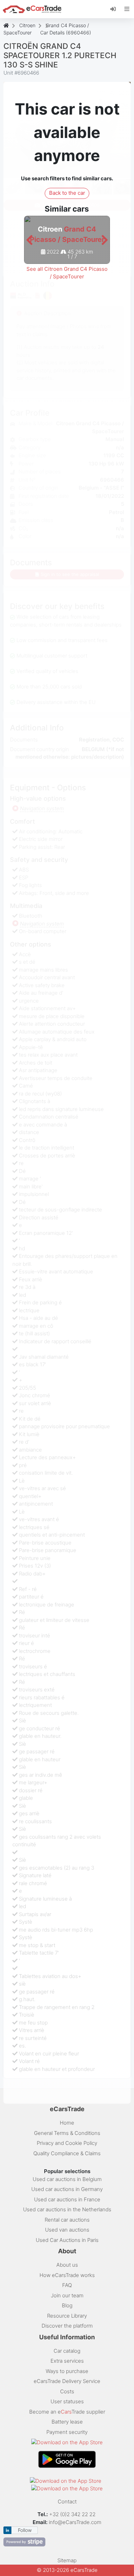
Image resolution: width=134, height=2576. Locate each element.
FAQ (67, 2285)
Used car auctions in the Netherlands (67, 2209)
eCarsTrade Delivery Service (67, 2381)
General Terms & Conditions (67, 2133)
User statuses (67, 2401)
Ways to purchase (67, 2371)
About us (67, 2265)
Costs (67, 2391)
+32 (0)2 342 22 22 (73, 2514)
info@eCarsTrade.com (75, 2522)
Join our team (67, 2295)
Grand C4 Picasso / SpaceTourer (46, 29)
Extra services (67, 2361)
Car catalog (67, 2351)
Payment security (67, 2432)
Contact (67, 2502)
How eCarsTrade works (67, 2275)
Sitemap (67, 2560)
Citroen (27, 25)
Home (67, 2123)
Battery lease (67, 2422)
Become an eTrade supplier (67, 2412)
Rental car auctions (67, 2220)
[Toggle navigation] (127, 9)
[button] (29, 240)
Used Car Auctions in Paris (67, 2240)
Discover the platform (67, 2326)
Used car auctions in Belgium (67, 2179)
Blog (67, 2305)
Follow (25, 2530)
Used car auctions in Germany (67, 2189)
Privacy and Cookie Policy (67, 2143)
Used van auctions (67, 2230)
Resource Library (67, 2316)
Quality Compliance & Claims (67, 2153)
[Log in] (116, 9)
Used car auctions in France (67, 2199)
